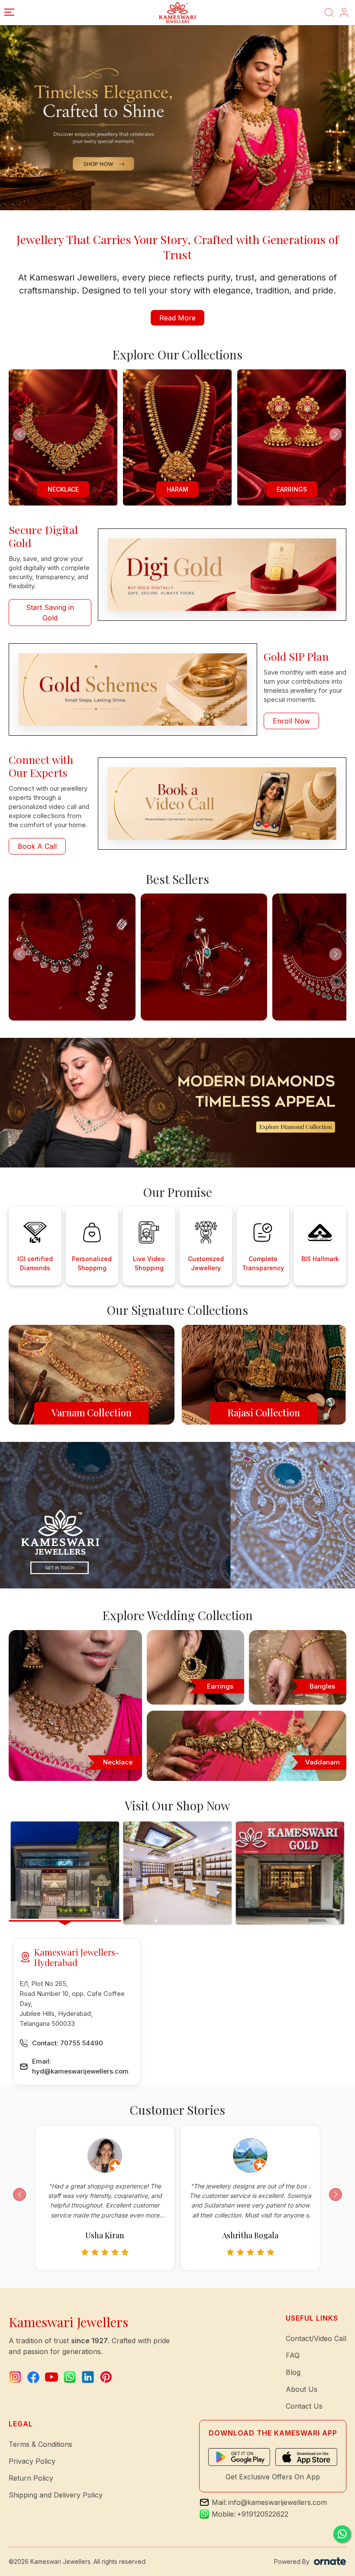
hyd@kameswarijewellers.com (80, 2071)
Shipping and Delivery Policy (56, 2495)
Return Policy (31, 2478)
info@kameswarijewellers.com (278, 2502)
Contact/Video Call (316, 2338)
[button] (336, 434)
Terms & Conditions (40, 2444)
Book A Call (37, 846)
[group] (177, 438)
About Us (302, 2389)
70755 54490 (82, 2043)
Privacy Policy (32, 2461)
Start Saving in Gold (50, 613)
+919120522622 (263, 2514)
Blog (293, 2372)
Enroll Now (291, 721)
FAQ (293, 2355)
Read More (177, 318)
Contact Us (304, 2406)
